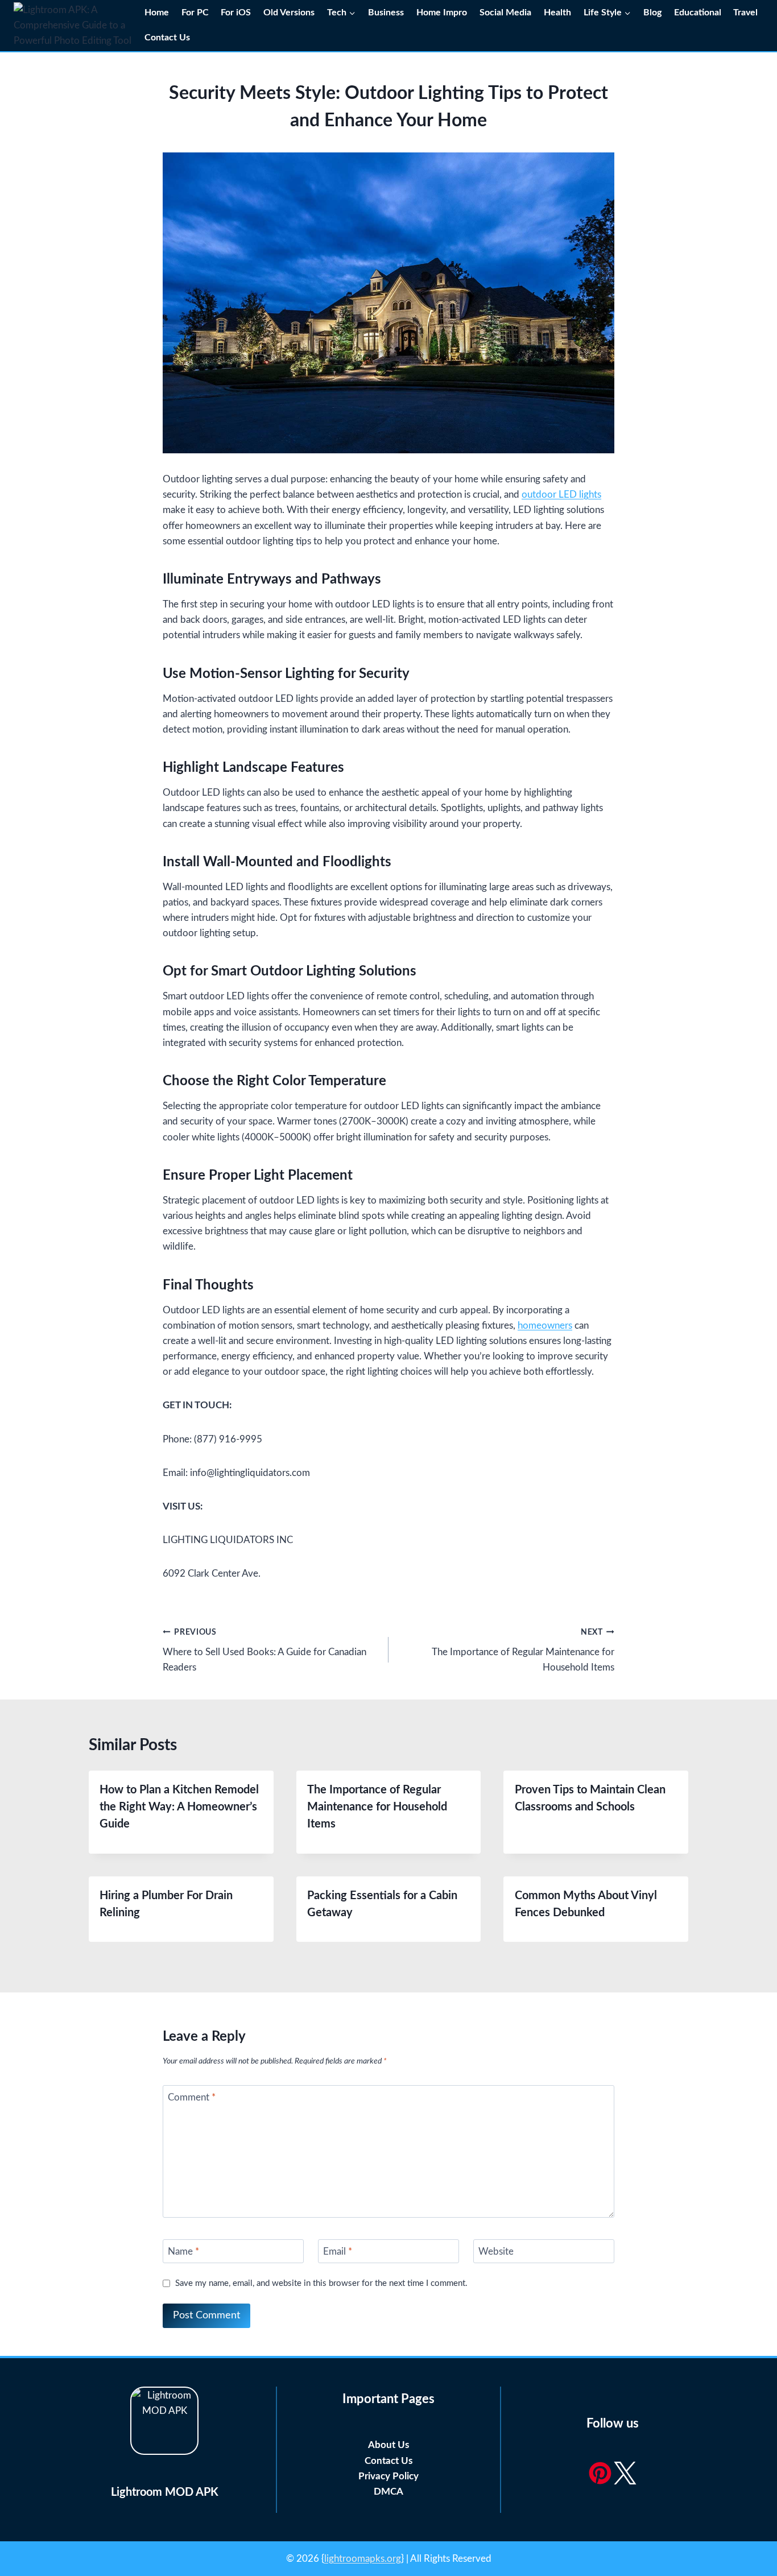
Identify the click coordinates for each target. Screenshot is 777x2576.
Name (183, 2252)
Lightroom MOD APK (165, 2492)
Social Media (505, 13)
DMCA (388, 2492)
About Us (388, 2445)
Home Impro (442, 13)
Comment (192, 2097)
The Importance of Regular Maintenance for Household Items (523, 1650)
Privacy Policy (388, 2476)
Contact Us (168, 38)
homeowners (545, 1326)
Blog (652, 13)
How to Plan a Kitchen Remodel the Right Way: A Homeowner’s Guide (179, 1807)
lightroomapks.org (363, 2559)
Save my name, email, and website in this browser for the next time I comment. (321, 2283)
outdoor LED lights (561, 495)
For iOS (236, 13)
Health (557, 13)
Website (496, 2252)
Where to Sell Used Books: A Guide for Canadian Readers (264, 1650)
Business (386, 13)
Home (157, 13)
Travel (745, 13)
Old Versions (289, 13)
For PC (195, 13)
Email (338, 2252)
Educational (698, 13)
